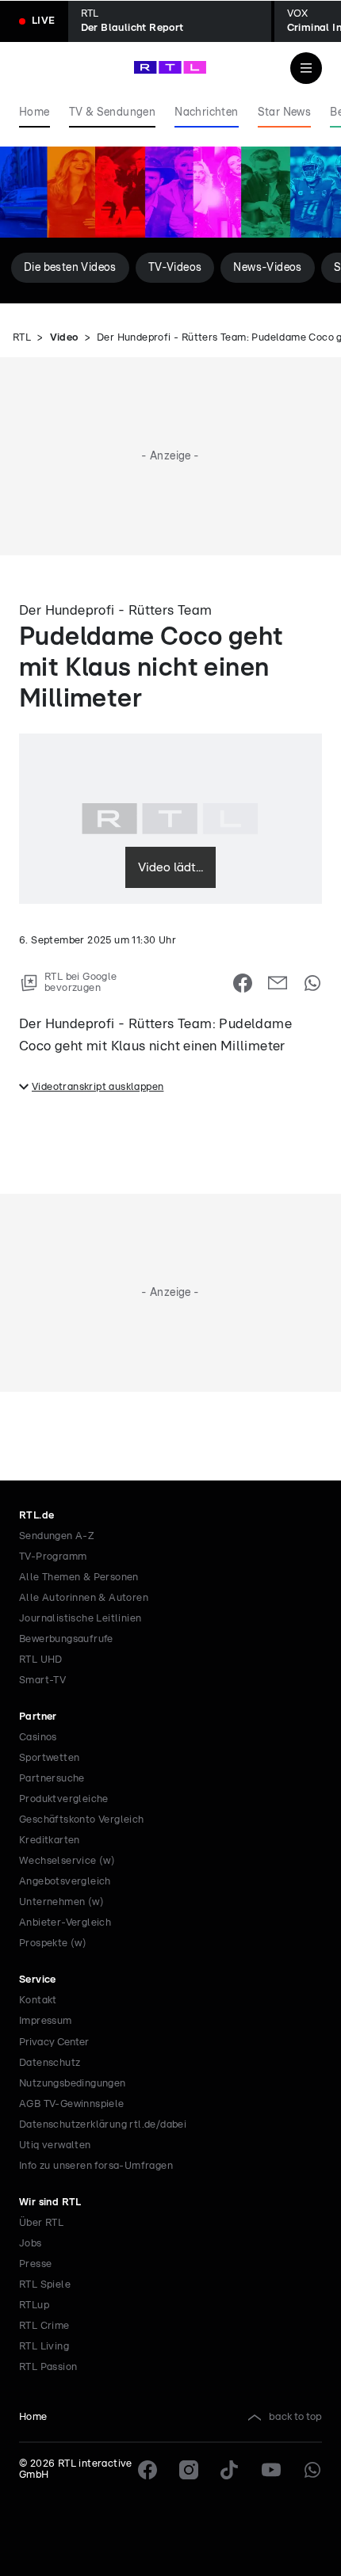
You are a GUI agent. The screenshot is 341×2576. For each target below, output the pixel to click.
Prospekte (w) (53, 1943)
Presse (35, 2264)
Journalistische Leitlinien (80, 1619)
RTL (22, 338)
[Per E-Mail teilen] (278, 983)
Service (38, 1980)
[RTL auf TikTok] (230, 2470)
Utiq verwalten (55, 2145)
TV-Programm (53, 1557)
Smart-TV (42, 1680)
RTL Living (44, 2347)
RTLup (34, 2305)
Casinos (38, 1738)
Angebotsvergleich (65, 1882)
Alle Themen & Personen (79, 1578)
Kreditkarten (50, 1841)
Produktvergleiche (64, 1799)
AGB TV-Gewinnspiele (72, 2104)
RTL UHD (41, 1660)
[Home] (170, 67)
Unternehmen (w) (61, 1902)
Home (33, 2417)
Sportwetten (49, 1758)
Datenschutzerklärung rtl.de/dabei (103, 2125)
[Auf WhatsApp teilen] (312, 983)
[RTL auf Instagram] (189, 2470)
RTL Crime (44, 2326)
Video (64, 338)
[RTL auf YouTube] (271, 2470)
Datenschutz (50, 2063)
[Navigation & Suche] (306, 68)
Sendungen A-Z (57, 1536)
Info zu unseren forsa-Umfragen (96, 2166)
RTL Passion (48, 2367)
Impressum (46, 2021)
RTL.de (36, 1516)
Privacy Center (54, 2042)
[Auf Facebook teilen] (243, 983)
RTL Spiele (45, 2285)
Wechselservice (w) (67, 1861)
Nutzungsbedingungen (73, 2084)
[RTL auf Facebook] (148, 2470)
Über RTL (41, 2223)
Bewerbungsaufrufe (66, 1639)
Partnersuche (52, 1779)
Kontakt (38, 2001)
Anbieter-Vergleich (65, 1923)
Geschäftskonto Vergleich (82, 1820)
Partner (38, 1717)
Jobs (31, 2244)
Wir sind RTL (50, 2203)
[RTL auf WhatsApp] (312, 2470)
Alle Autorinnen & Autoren (84, 1598)
